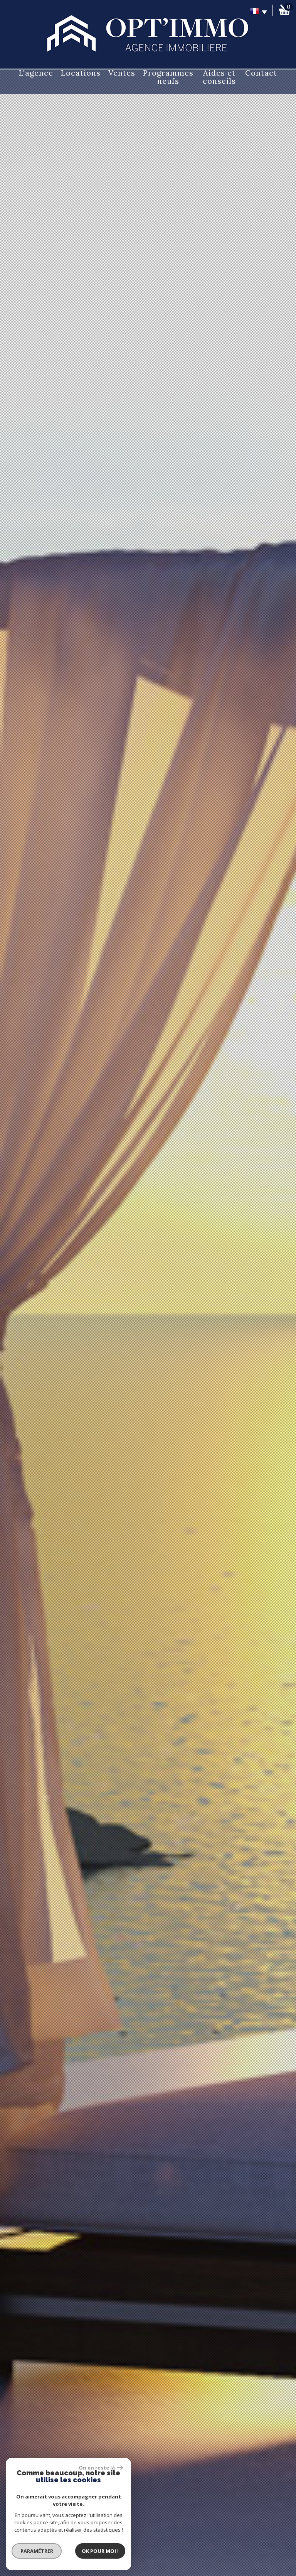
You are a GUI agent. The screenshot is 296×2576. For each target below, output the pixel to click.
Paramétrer (37, 2551)
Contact (261, 73)
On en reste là (97, 2468)
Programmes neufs (168, 77)
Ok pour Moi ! (100, 2551)
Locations (81, 73)
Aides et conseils (219, 77)
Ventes (122, 73)
